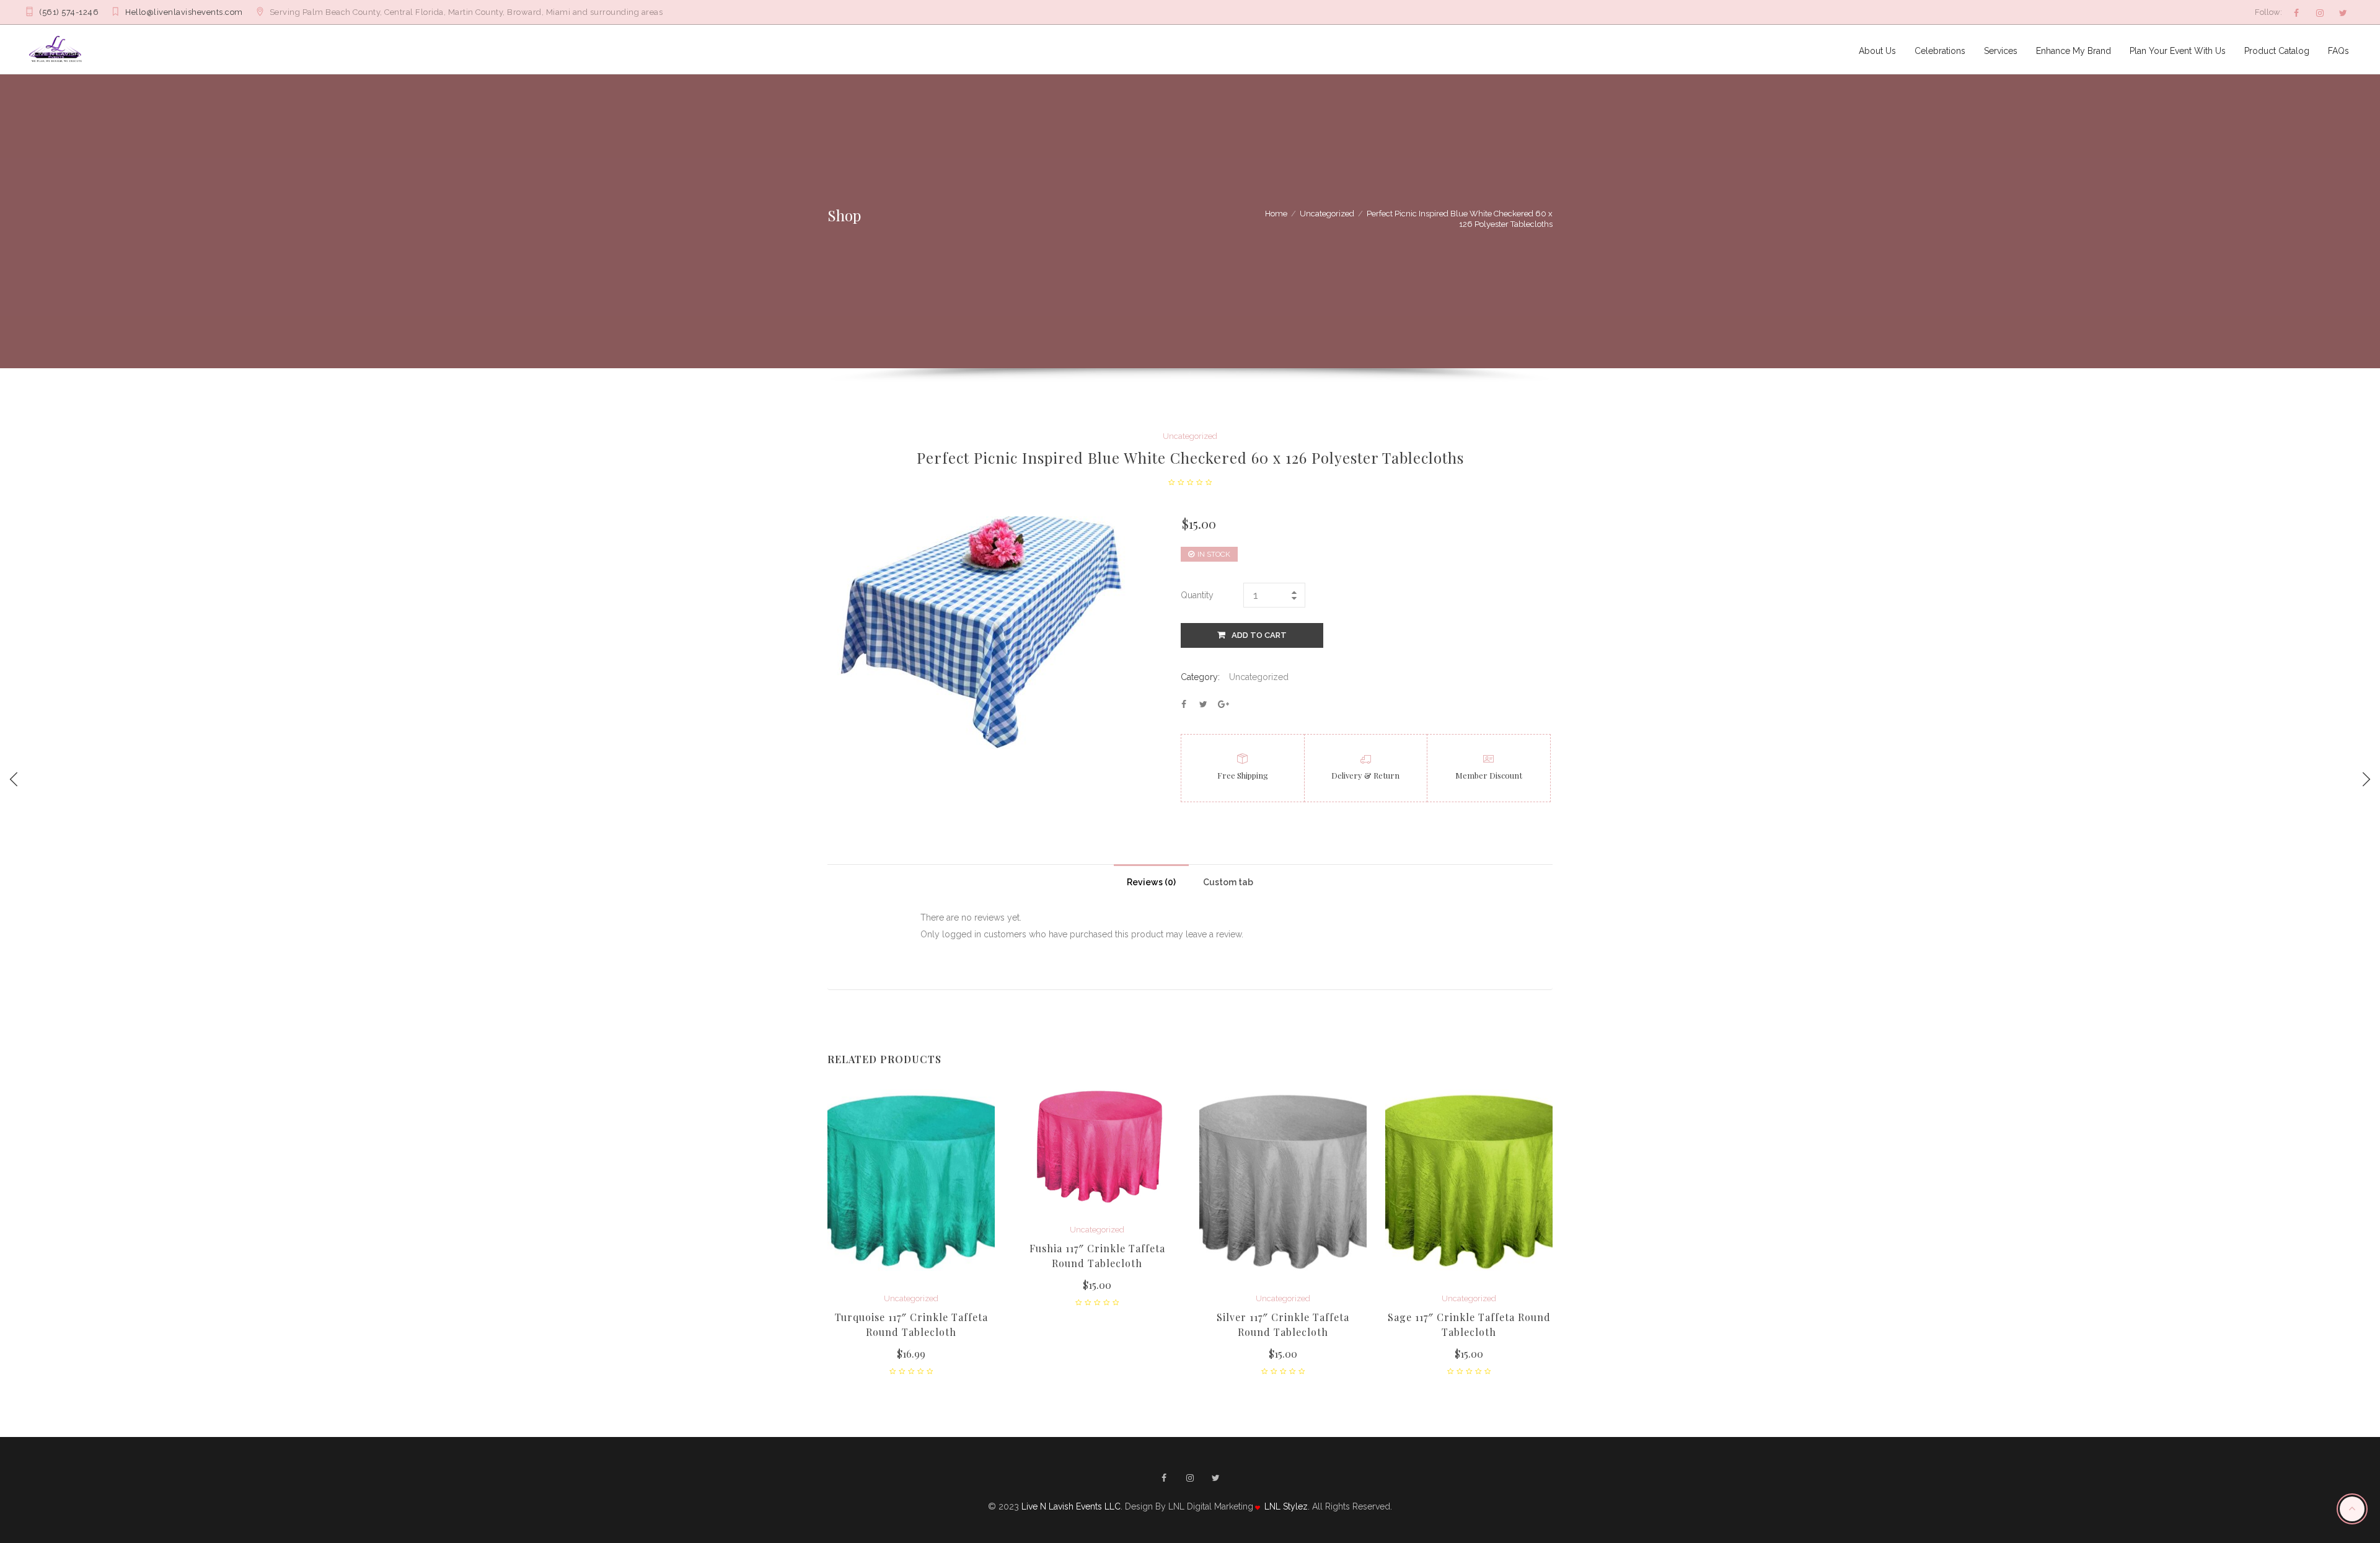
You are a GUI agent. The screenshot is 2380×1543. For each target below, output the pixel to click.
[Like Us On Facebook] (2296, 13)
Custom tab (1228, 882)
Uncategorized (1327, 214)
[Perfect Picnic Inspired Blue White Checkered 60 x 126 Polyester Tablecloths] (1184, 704)
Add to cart (1259, 635)
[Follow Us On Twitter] (2343, 13)
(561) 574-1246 (69, 12)
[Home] (57, 49)
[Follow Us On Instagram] (2320, 13)
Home (1276, 214)
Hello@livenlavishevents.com (184, 12)
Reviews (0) (1151, 882)
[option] (911, 1229)
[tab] (1151, 879)
